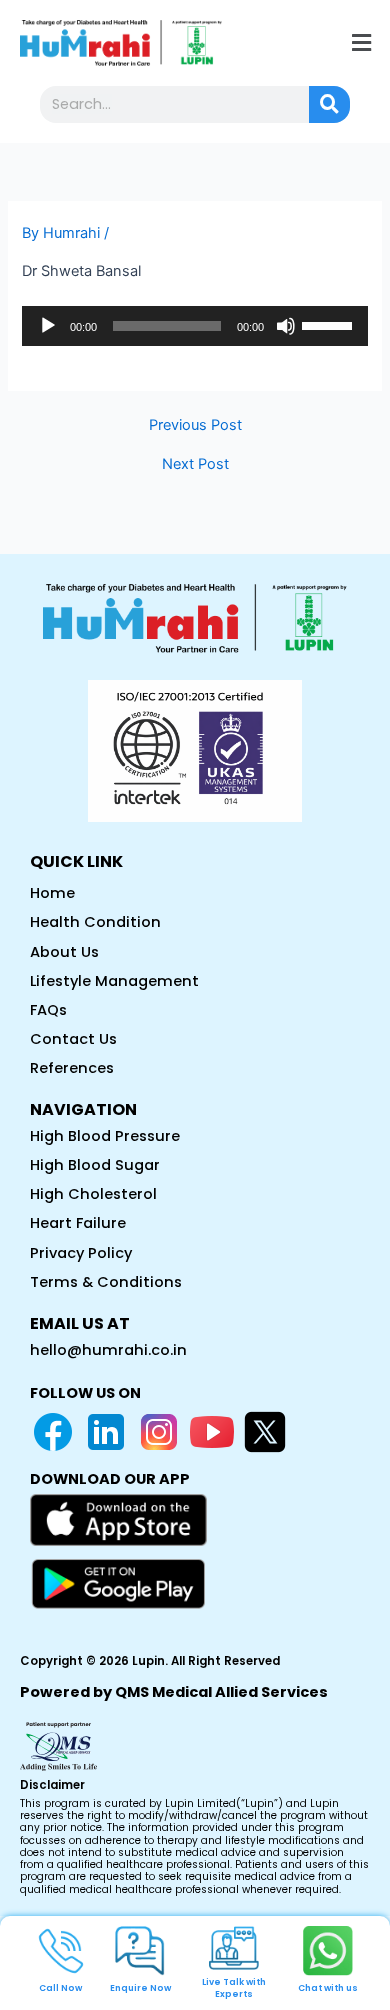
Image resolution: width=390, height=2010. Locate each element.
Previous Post (195, 425)
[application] (194, 326)
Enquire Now (140, 1988)
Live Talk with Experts (234, 1987)
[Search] (329, 104)
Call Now (60, 1988)
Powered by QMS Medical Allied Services (174, 1692)
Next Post (195, 464)
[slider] (330, 324)
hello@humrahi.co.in (108, 1350)
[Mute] (286, 326)
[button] (362, 42)
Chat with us (328, 1988)
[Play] (48, 326)
